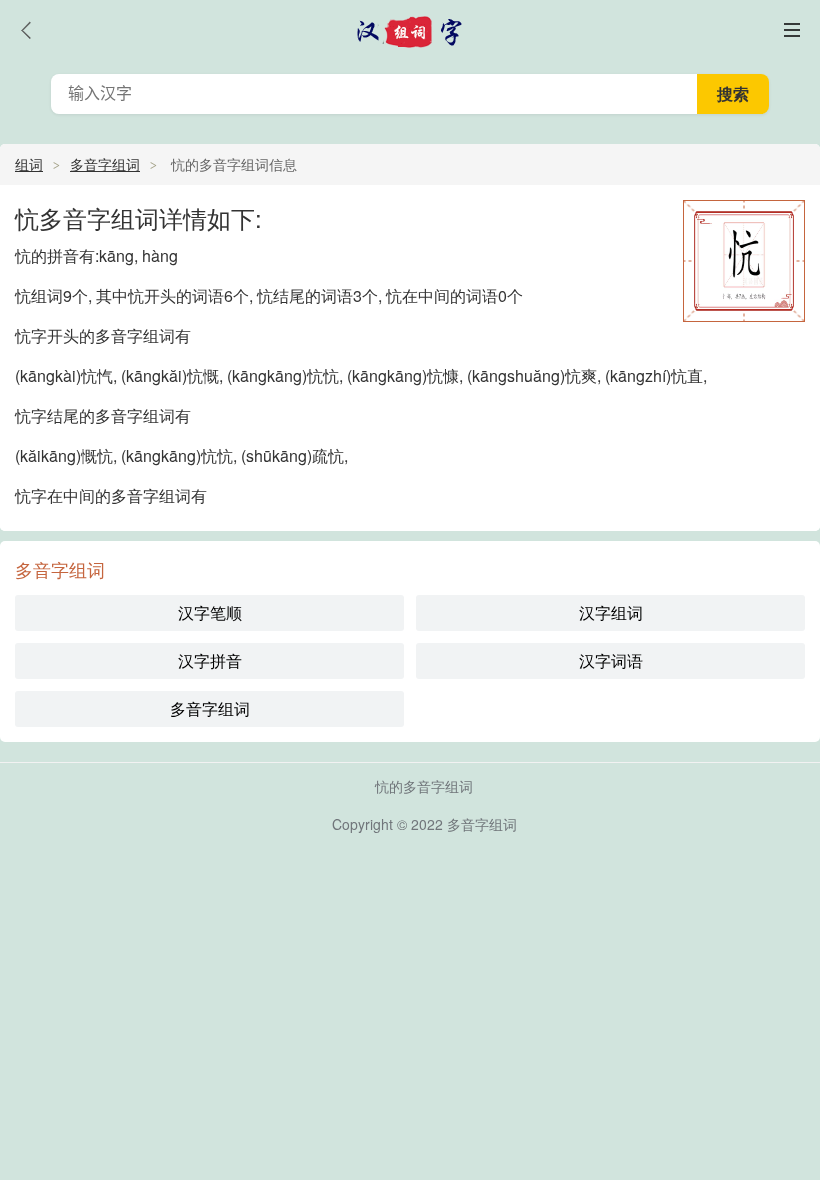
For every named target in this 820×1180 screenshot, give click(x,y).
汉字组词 (611, 612)
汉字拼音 (210, 660)
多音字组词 (105, 164)
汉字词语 (611, 660)
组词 (29, 164)
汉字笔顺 (210, 612)
